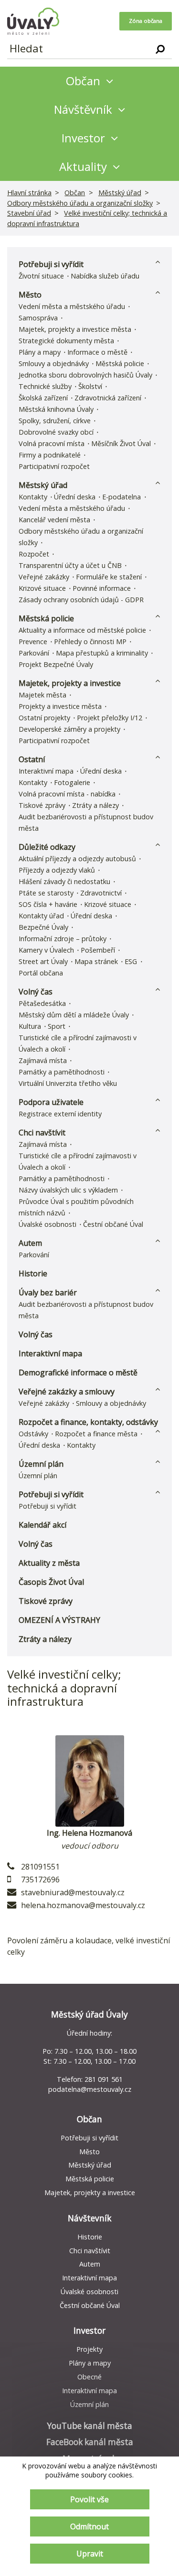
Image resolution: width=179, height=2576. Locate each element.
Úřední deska (75, 497)
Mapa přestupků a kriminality (102, 653)
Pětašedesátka (42, 1003)
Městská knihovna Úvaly (56, 409)
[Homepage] (33, 21)
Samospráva (38, 318)
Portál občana (41, 973)
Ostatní (32, 759)
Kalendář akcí (42, 1525)
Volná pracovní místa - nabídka (67, 794)
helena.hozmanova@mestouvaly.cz (83, 1905)
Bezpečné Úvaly (43, 927)
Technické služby (45, 386)
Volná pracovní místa (52, 443)
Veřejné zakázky (44, 577)
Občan (75, 193)
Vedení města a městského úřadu (72, 306)
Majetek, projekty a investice (70, 683)
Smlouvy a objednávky (54, 363)
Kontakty (33, 497)
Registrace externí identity (60, 1114)
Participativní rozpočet (54, 466)
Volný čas (36, 992)
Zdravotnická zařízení (108, 398)
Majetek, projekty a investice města (75, 329)
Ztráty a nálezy (95, 805)
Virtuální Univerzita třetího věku (68, 1083)
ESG (131, 961)
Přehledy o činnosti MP (90, 642)
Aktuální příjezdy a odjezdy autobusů (77, 859)
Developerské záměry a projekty (69, 729)
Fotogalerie (72, 782)
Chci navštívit (42, 1133)
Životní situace (41, 276)
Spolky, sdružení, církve (55, 421)
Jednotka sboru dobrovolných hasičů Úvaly (85, 375)
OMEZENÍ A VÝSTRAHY (59, 1620)
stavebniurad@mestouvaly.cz (73, 1892)
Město (30, 295)
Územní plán (41, 1464)
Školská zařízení (43, 398)
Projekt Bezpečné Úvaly (56, 664)
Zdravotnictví (101, 893)
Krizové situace (42, 588)
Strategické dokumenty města (66, 341)
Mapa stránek (96, 961)
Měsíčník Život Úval (121, 443)
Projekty (89, 2349)
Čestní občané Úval (113, 1224)
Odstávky (33, 1434)
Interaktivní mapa (46, 771)
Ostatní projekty (44, 718)
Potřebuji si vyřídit (51, 264)
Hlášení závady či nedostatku (64, 881)
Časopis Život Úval (51, 1582)
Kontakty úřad (41, 916)
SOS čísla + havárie (48, 904)
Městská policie (120, 363)
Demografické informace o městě (78, 1373)
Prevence (33, 642)
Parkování (34, 653)
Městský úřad (120, 193)
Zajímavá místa (43, 1060)
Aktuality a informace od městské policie (82, 630)
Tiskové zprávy (42, 805)
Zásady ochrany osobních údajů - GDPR (81, 600)
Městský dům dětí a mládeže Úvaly (74, 1015)
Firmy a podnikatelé (50, 455)
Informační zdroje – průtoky (63, 939)
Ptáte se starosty (46, 893)
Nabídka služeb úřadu (105, 276)
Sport (57, 1026)
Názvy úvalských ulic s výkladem (68, 1190)
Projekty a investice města (60, 706)
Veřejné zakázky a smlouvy (67, 1392)
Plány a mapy (40, 352)
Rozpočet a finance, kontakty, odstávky (88, 1422)
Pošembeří (98, 950)
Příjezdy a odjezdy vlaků (57, 870)
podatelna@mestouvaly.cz (90, 2089)
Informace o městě (97, 352)
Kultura (30, 1026)
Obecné (89, 2377)
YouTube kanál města (90, 2426)
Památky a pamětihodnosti (62, 1072)
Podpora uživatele (51, 1102)
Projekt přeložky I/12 (110, 718)
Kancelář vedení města (54, 520)
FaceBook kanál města (90, 2442)
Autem (30, 1243)
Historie (33, 1273)
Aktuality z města (49, 1563)
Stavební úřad (29, 213)
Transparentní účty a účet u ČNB (70, 565)
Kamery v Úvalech (46, 950)
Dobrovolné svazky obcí (56, 432)
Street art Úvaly (43, 961)
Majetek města (42, 695)
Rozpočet (34, 554)
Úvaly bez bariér (48, 1293)
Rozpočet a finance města (96, 1434)
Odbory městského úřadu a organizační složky (80, 203)
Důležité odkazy (47, 847)
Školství (90, 386)
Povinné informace (102, 588)
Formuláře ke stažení (109, 577)
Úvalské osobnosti (47, 1224)
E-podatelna (121, 497)
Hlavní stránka (29, 193)
